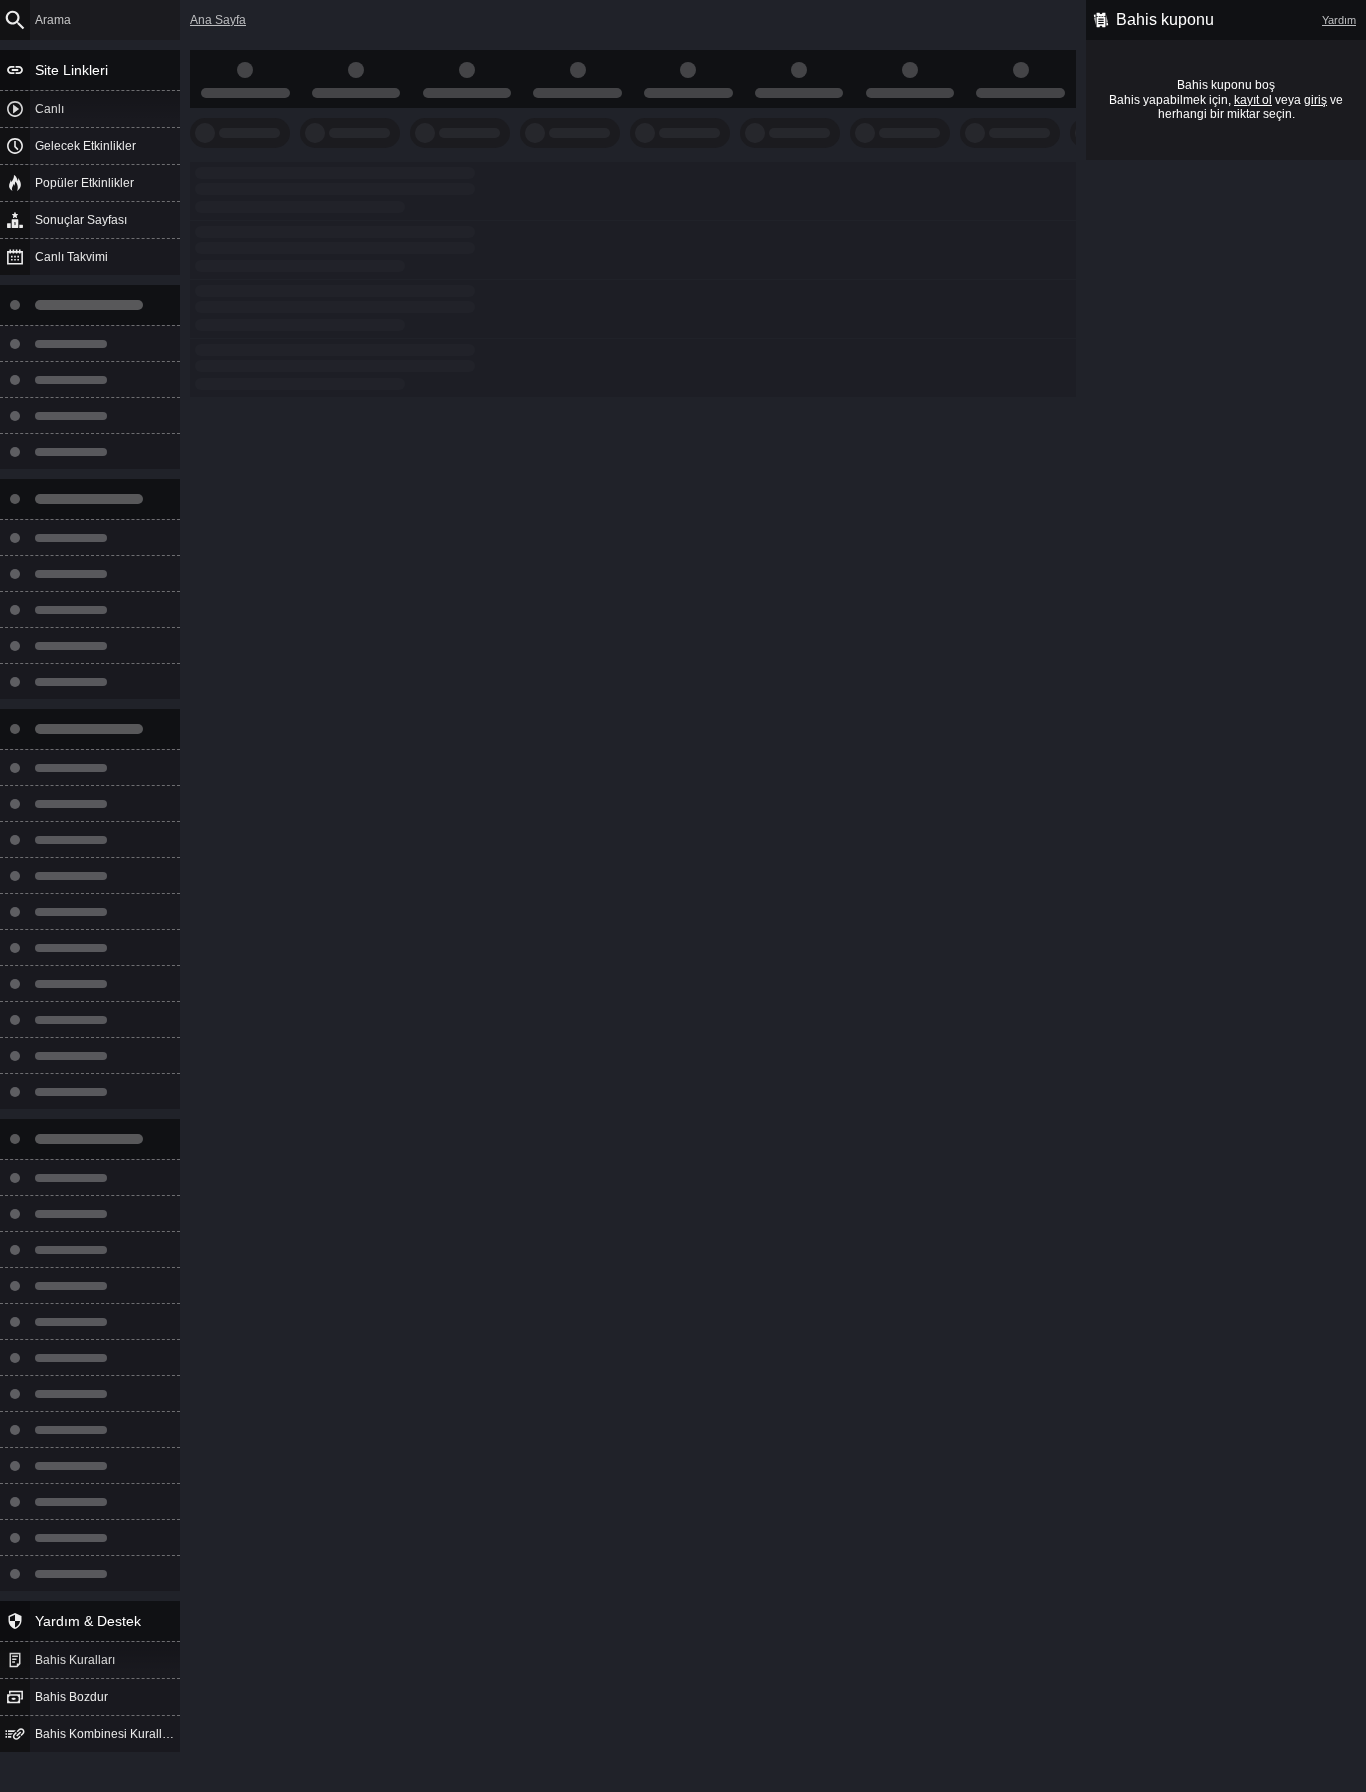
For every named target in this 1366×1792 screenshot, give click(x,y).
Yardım (1339, 20)
